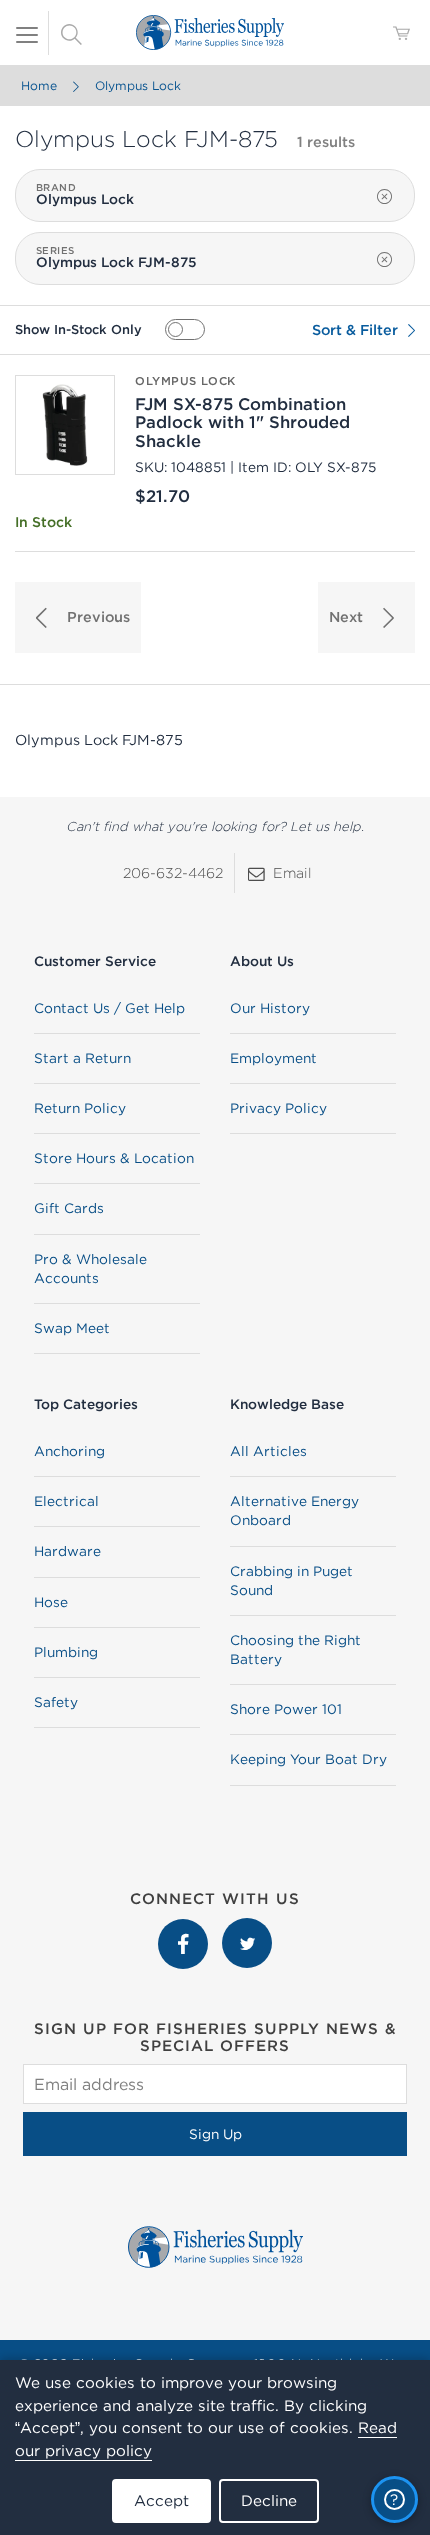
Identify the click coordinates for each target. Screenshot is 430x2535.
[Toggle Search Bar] (71, 33)
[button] (78, 617)
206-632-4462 (173, 873)
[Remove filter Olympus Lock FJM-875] (384, 260)
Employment (273, 1058)
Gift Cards (69, 1208)
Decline (269, 2500)
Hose (51, 1602)
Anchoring (69, 1451)
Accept (161, 2500)
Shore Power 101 (286, 1709)
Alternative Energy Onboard (294, 1510)
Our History (270, 1008)
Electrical (66, 1501)
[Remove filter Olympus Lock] (384, 197)
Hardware (67, 1551)
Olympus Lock (138, 85)
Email (292, 873)
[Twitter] (247, 1928)
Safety (56, 1702)
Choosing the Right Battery (295, 1649)
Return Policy (80, 1108)
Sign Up (215, 2134)
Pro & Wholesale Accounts (90, 1268)
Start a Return (82, 1058)
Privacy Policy (278, 1108)
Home (39, 85)
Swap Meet (72, 1328)
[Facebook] (185, 1928)
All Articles (268, 1451)
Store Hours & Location (114, 1158)
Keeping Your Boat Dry (308, 1759)
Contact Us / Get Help (109, 1008)
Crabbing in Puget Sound (291, 1580)
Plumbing (66, 1652)
